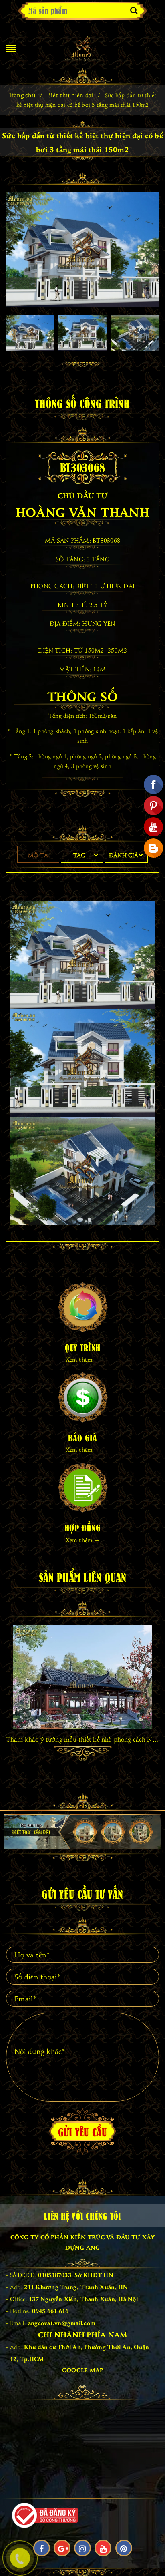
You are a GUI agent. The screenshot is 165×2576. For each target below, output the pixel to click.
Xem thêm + (82, 1359)
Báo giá (83, 1437)
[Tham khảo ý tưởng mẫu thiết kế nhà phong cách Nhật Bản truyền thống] (82, 1677)
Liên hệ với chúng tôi (82, 2215)
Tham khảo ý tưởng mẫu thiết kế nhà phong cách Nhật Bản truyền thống (82, 1739)
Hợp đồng (82, 1527)
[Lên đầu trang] (149, 2552)
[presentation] (12, 1674)
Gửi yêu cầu (83, 2131)
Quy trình (82, 1347)
